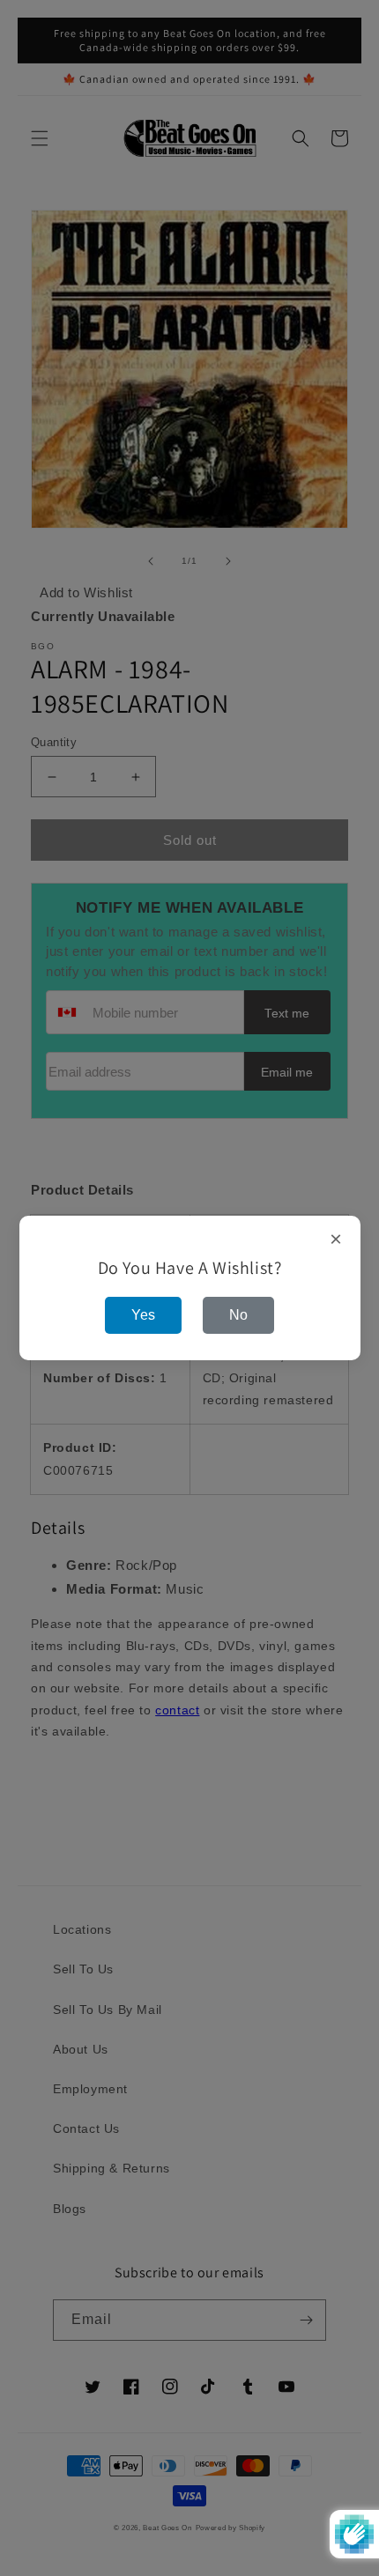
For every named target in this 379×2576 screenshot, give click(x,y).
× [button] (336, 1240)
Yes (143, 1315)
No (238, 1315)
